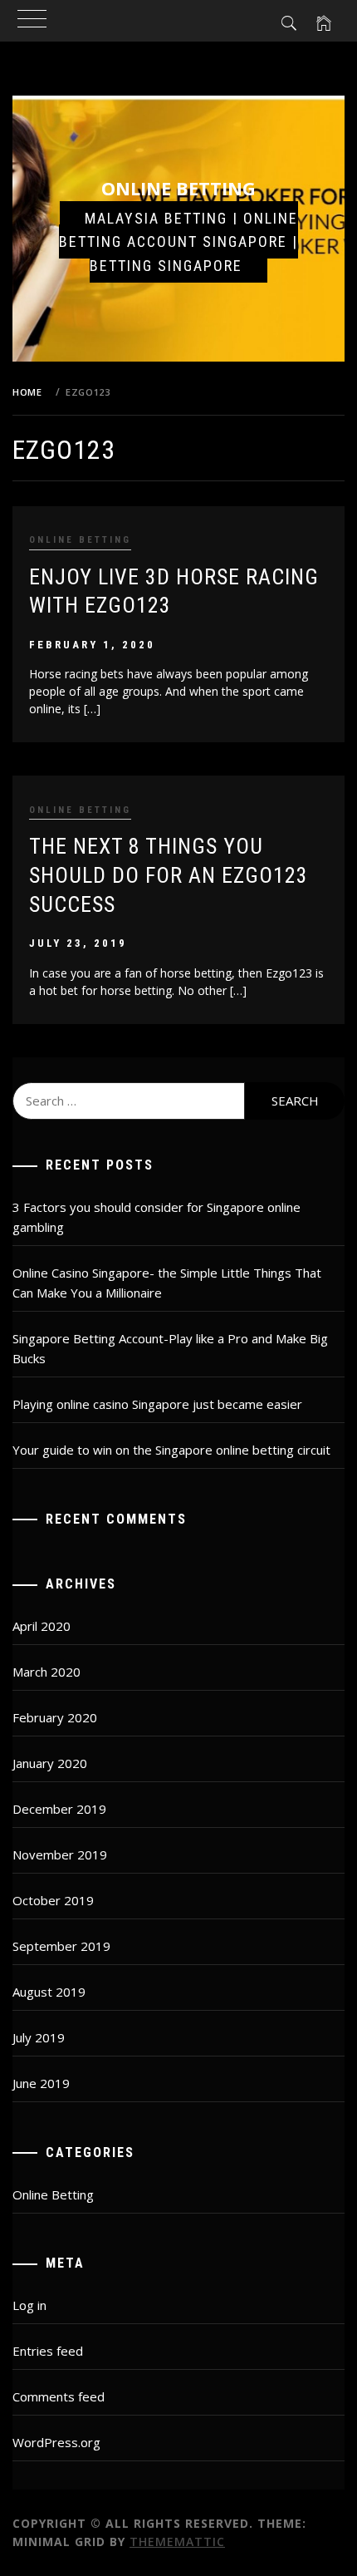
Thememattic (177, 2542)
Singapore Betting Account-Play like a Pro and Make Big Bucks (170, 1348)
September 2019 (61, 1946)
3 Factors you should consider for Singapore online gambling (156, 1217)
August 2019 (49, 1992)
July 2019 (39, 2037)
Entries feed (48, 2351)
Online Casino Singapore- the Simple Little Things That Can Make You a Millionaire (167, 1283)
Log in (29, 2305)
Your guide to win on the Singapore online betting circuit (171, 1450)
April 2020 (42, 1626)
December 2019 (59, 1809)
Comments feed (59, 2396)
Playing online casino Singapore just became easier (157, 1404)
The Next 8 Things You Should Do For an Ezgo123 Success (169, 875)
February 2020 (55, 1717)
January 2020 (50, 1763)
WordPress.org (56, 2442)
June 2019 (41, 2083)
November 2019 (60, 1854)
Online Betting (178, 188)
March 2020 (46, 1672)
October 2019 (53, 1900)
